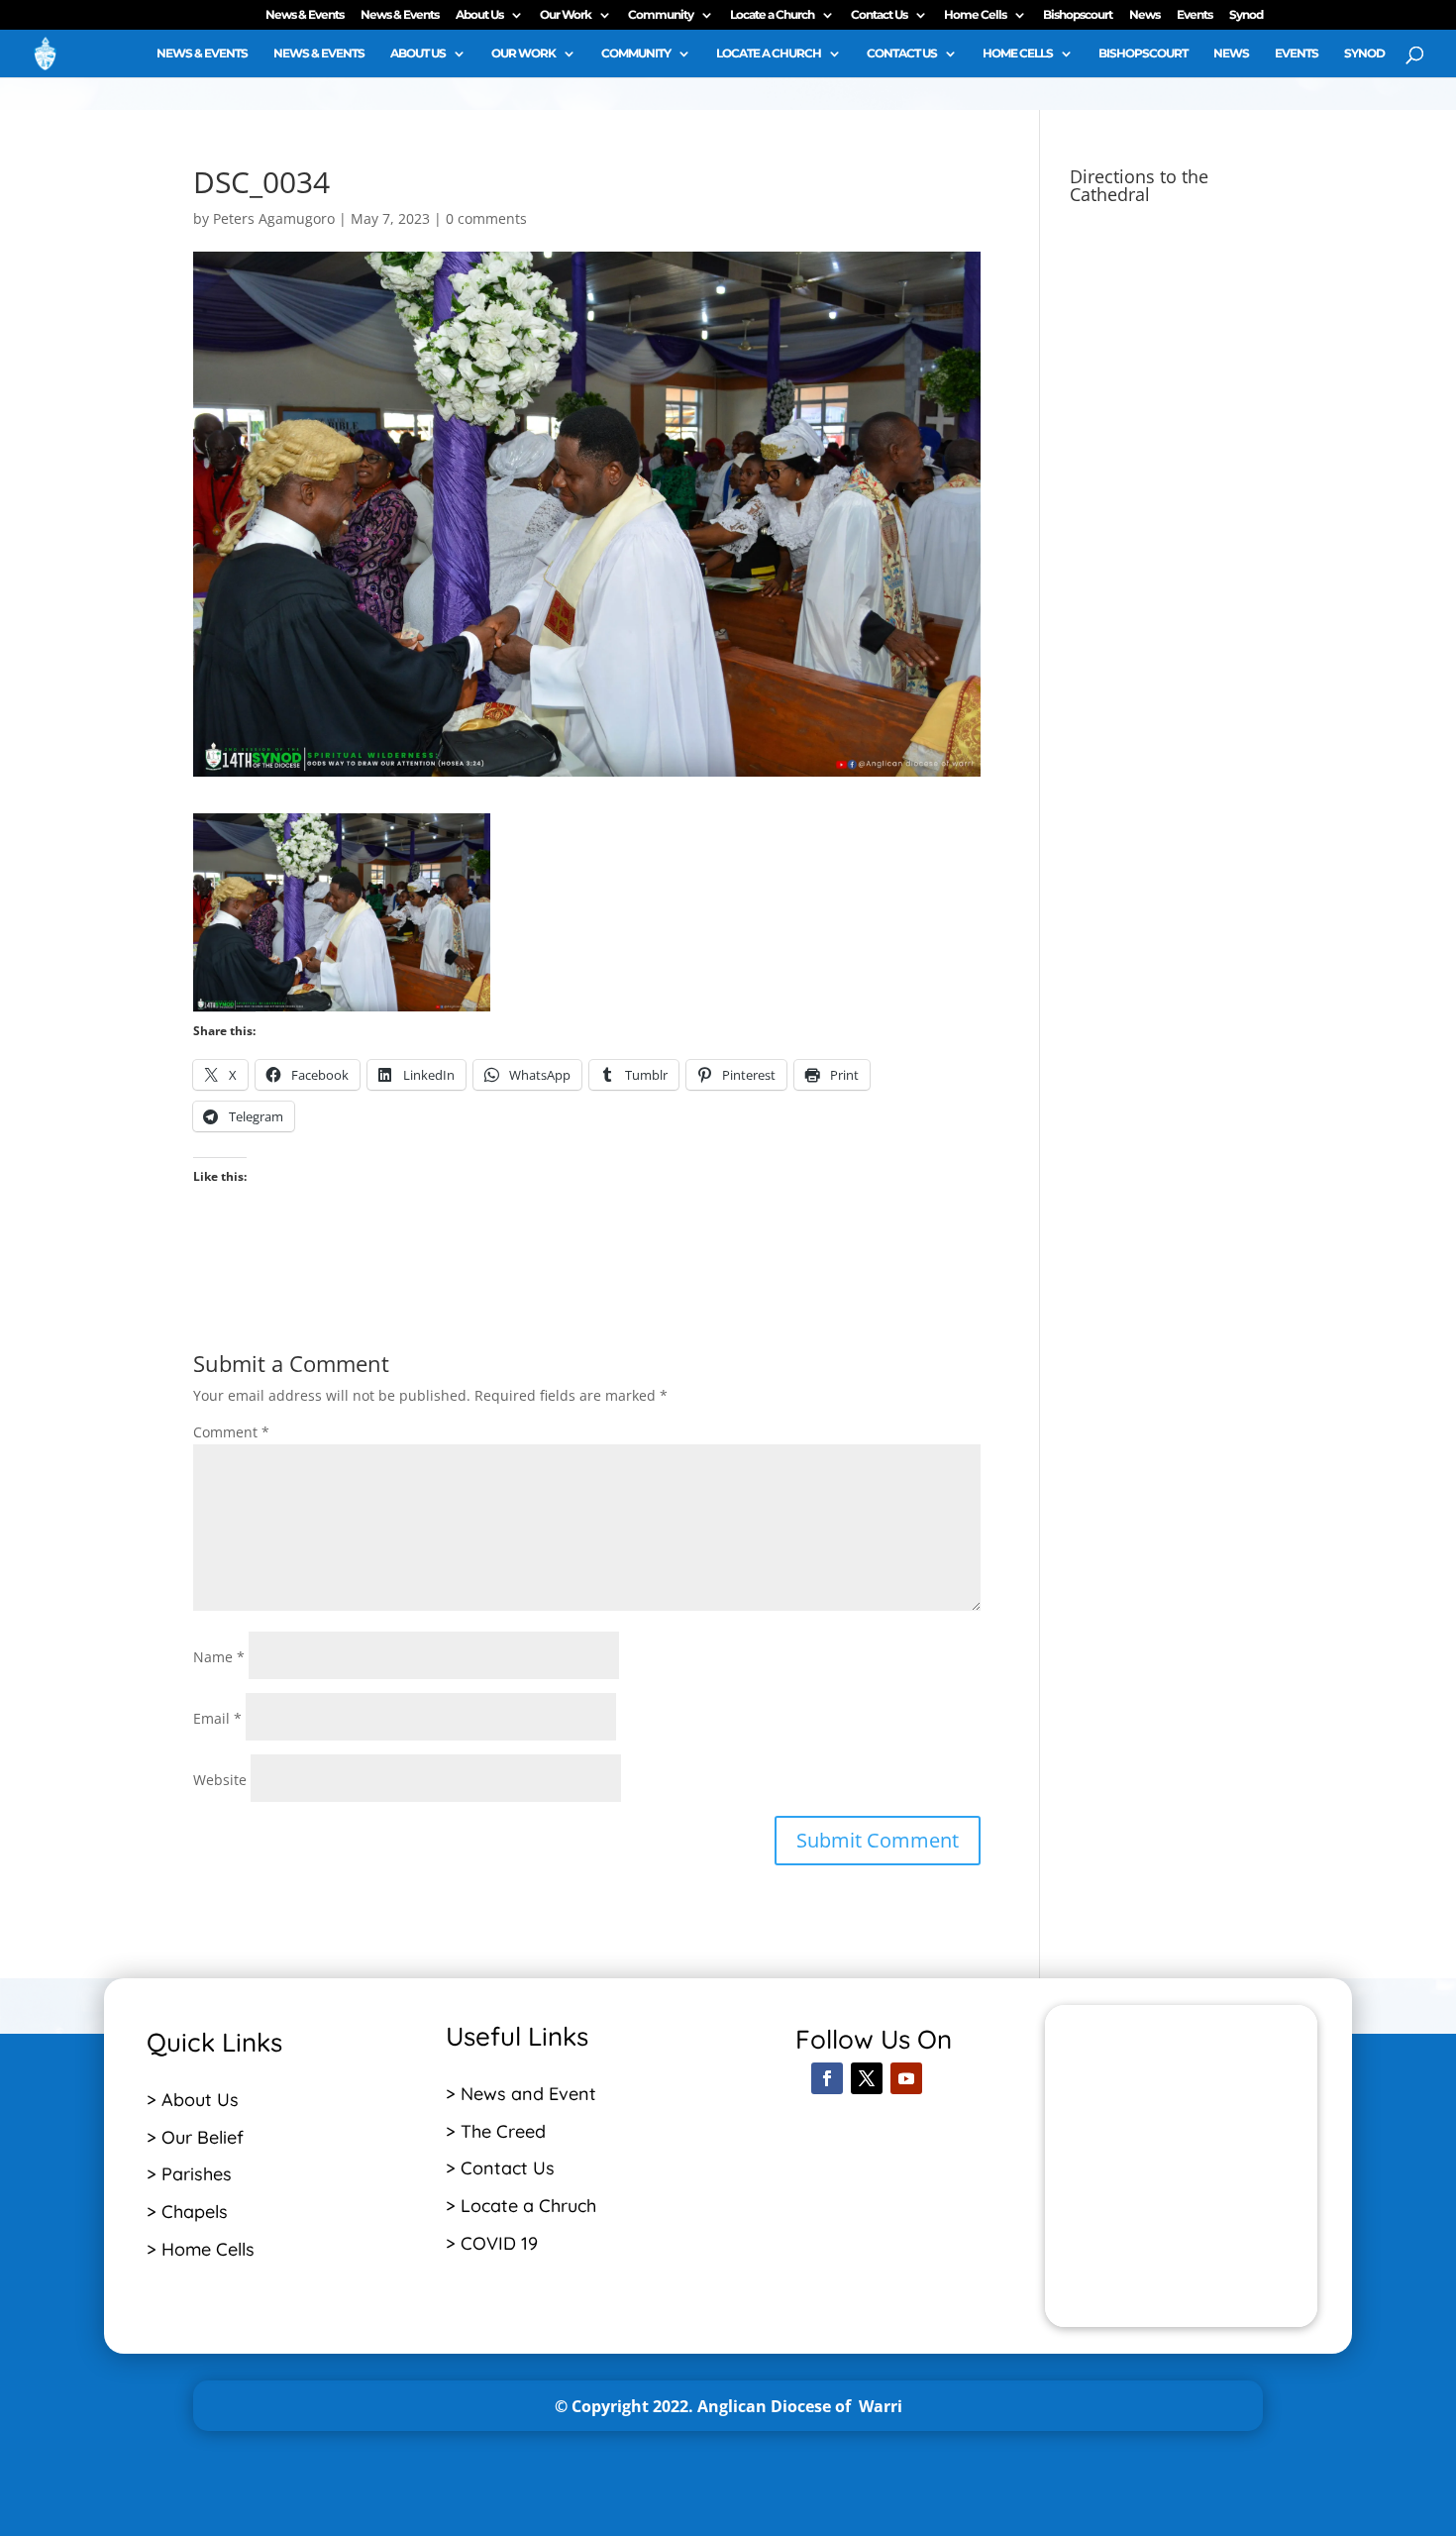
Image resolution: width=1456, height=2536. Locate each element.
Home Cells (975, 15)
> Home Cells (201, 2249)
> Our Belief (195, 2137)
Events (1195, 15)
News (1144, 15)
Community (661, 15)
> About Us (193, 2100)
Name (219, 1657)
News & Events (305, 15)
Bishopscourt (1078, 15)
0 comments (486, 218)
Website (220, 1780)
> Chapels (187, 2212)
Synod (1246, 15)
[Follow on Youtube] (906, 2078)
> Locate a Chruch (523, 2206)
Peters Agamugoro (274, 218)
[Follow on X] (867, 2078)
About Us (479, 15)
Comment (231, 1432)
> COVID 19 (492, 2243)
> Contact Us (500, 2168)
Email (217, 1718)
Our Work (566, 15)
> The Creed (496, 2131)
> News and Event (521, 2094)
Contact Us (879, 15)
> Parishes (189, 2174)
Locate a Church (772, 15)
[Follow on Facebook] (827, 2078)
